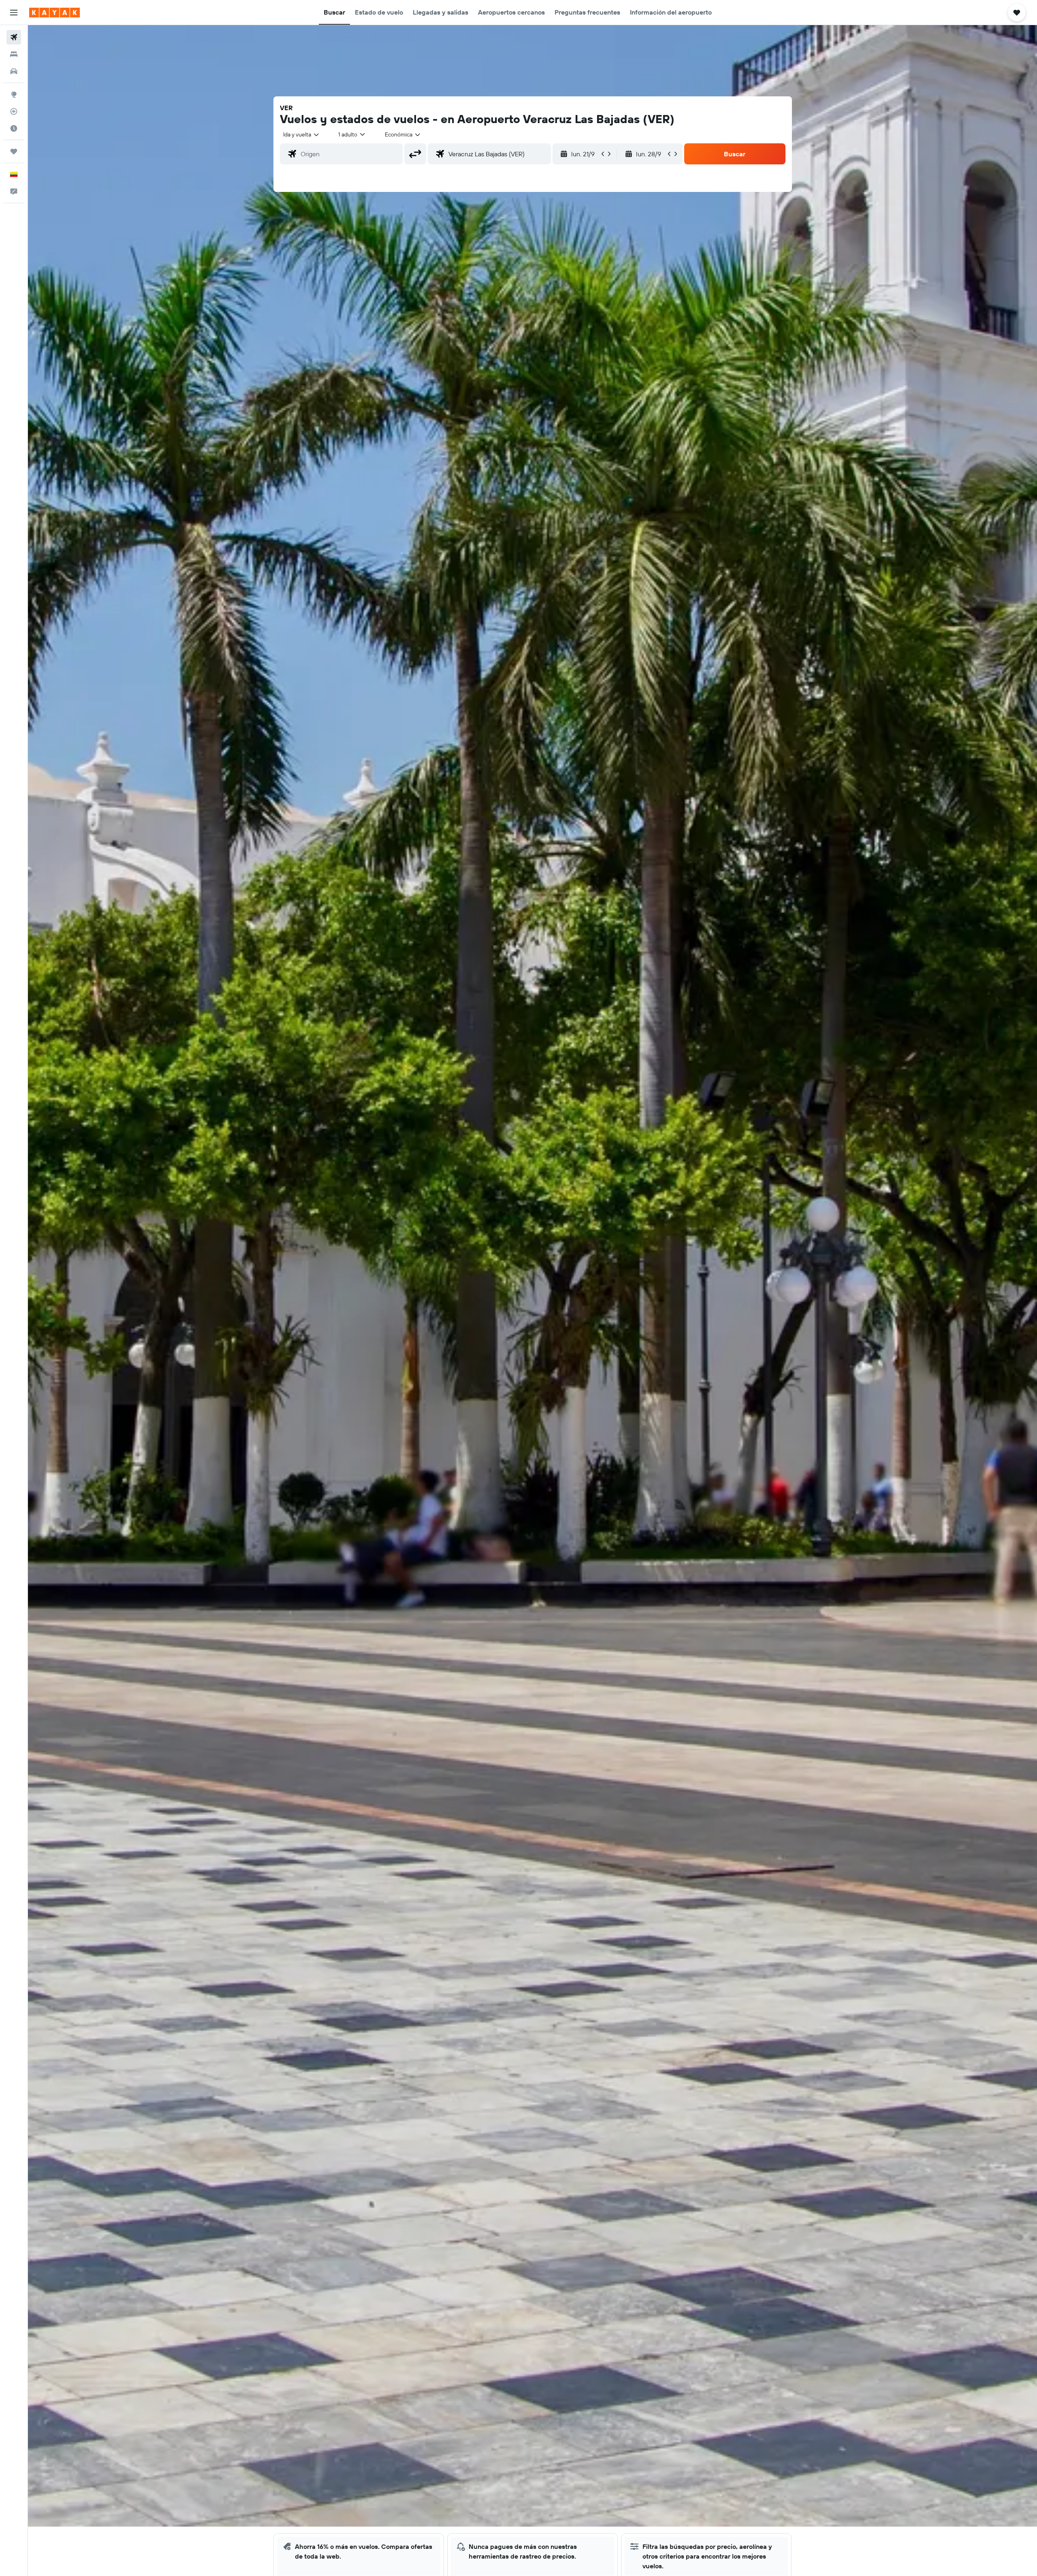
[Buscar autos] (14, 71)
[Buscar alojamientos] (14, 54)
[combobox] (302, 134)
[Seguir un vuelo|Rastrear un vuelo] (14, 111)
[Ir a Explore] (14, 94)
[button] (14, 13)
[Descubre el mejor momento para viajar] (14, 128)
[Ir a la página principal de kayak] (54, 13)
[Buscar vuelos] (14, 37)
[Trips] (14, 151)
